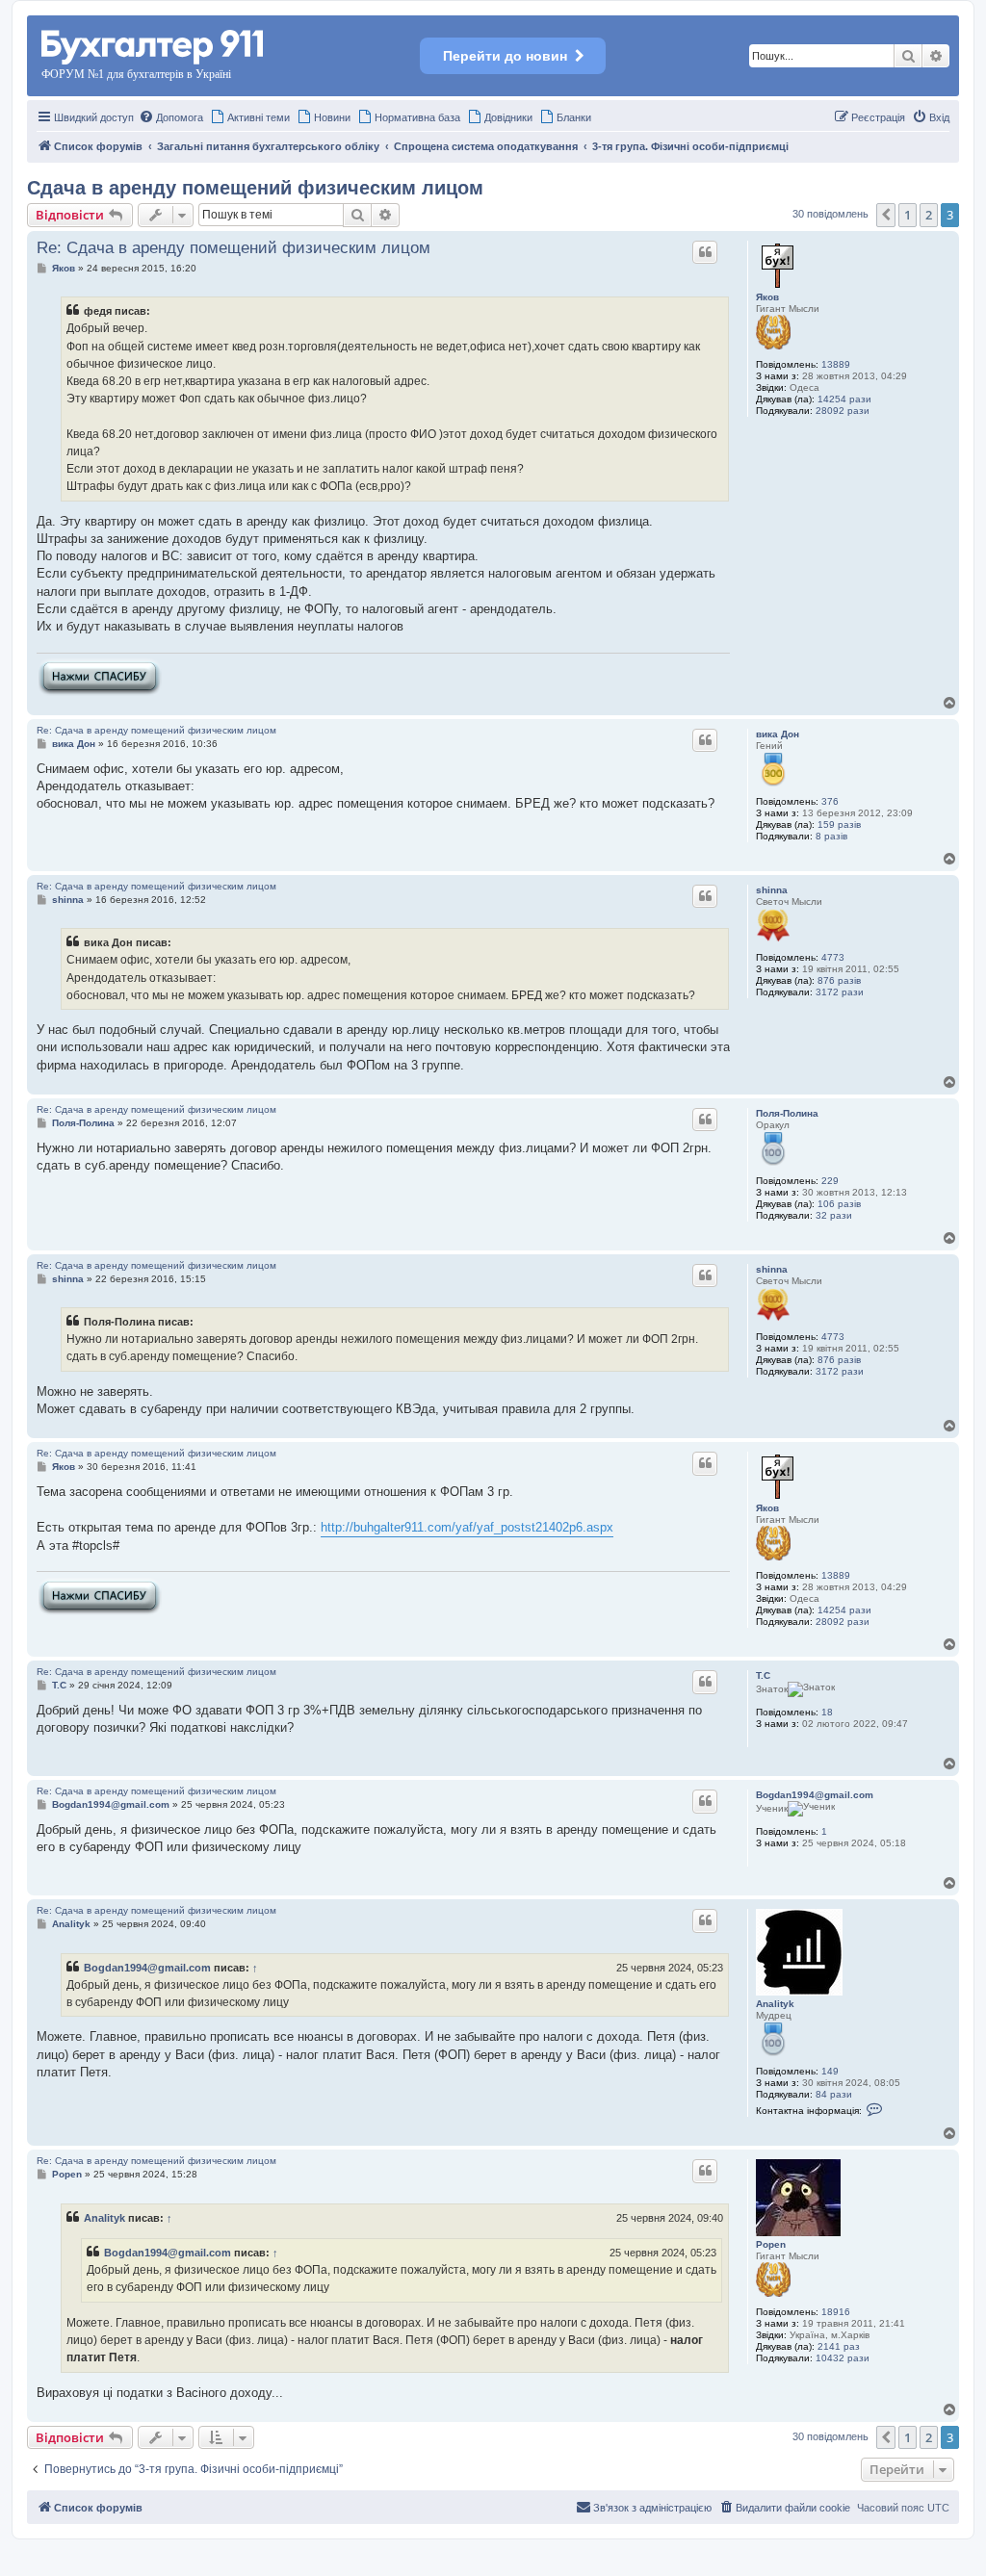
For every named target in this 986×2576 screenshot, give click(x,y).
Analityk (775, 2004)
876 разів (839, 980)
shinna (772, 890)
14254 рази (844, 399)
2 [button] (929, 215)
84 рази (834, 2094)
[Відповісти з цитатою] (705, 252)
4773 (833, 957)
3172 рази (840, 992)
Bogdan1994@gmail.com (815, 1795)
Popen (771, 2244)
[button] (886, 215)
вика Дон (778, 734)
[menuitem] (171, 117)
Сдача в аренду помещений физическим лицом (255, 188)
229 (830, 1181)
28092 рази (843, 411)
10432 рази (843, 2358)
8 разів (831, 836)
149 (830, 2071)
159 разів (839, 824)
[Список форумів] (154, 44)
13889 (836, 364)
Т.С (763, 1675)
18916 (836, 2312)
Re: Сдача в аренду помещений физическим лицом (234, 248)
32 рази (834, 1215)
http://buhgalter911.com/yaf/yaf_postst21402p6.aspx (467, 1527)
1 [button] (908, 215)
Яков (767, 297)
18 (827, 1712)
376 (830, 801)
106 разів (839, 1204)
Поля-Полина (787, 1113)
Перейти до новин (505, 56)
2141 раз (839, 2346)
